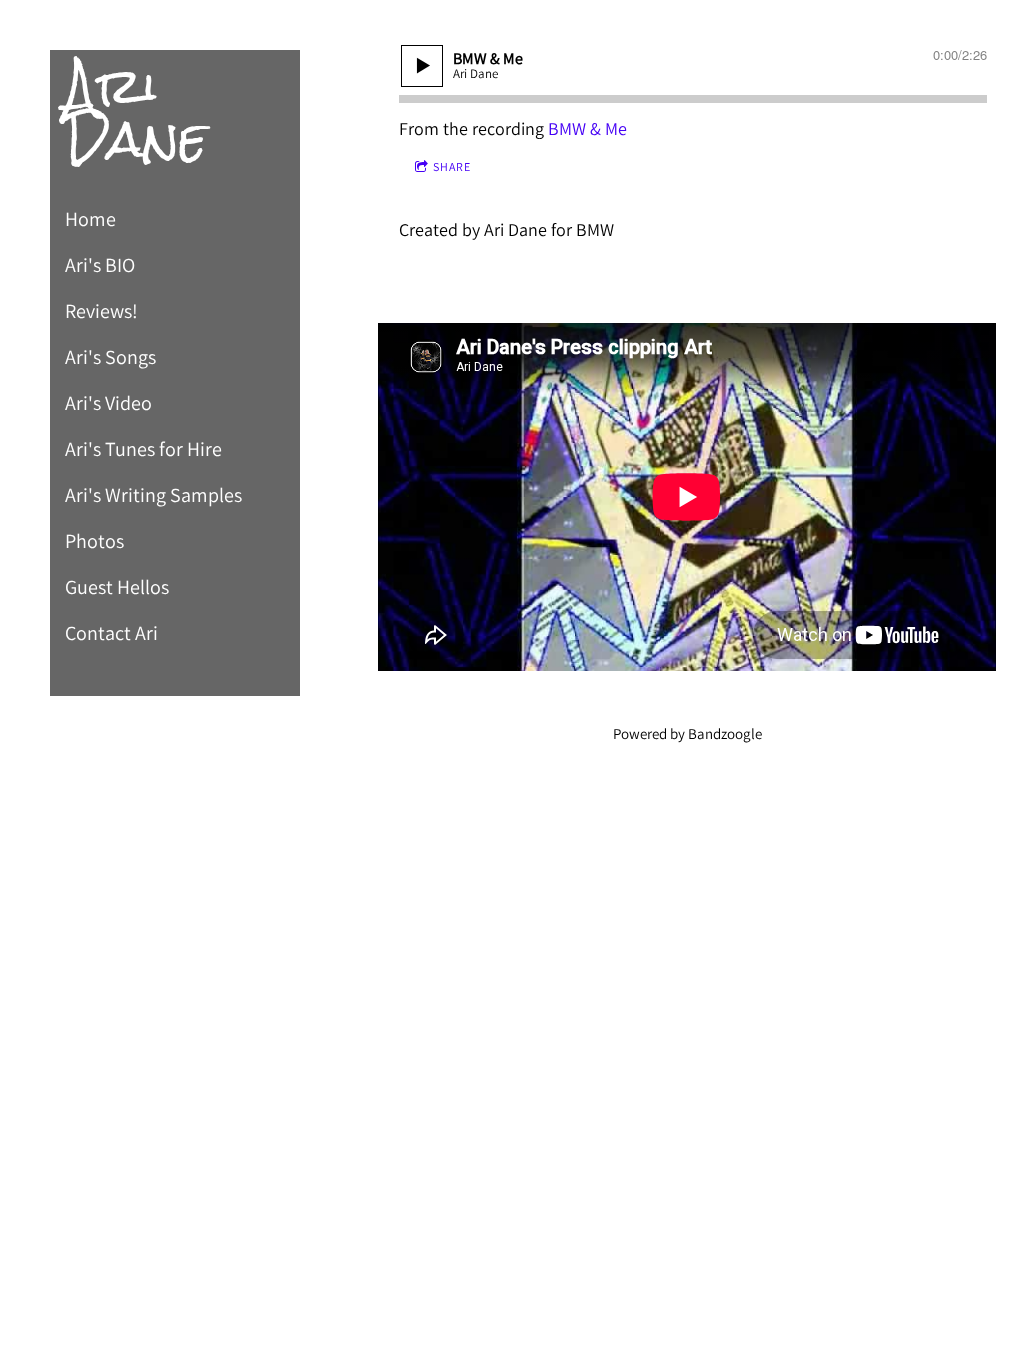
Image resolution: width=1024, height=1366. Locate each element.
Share (452, 166)
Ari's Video (108, 403)
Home (90, 219)
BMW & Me (587, 128)
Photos (94, 541)
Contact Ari (111, 633)
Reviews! (101, 311)
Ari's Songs (110, 357)
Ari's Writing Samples (153, 495)
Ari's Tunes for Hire (143, 449)
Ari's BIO (100, 265)
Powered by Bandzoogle (687, 733)
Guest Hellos (117, 587)
